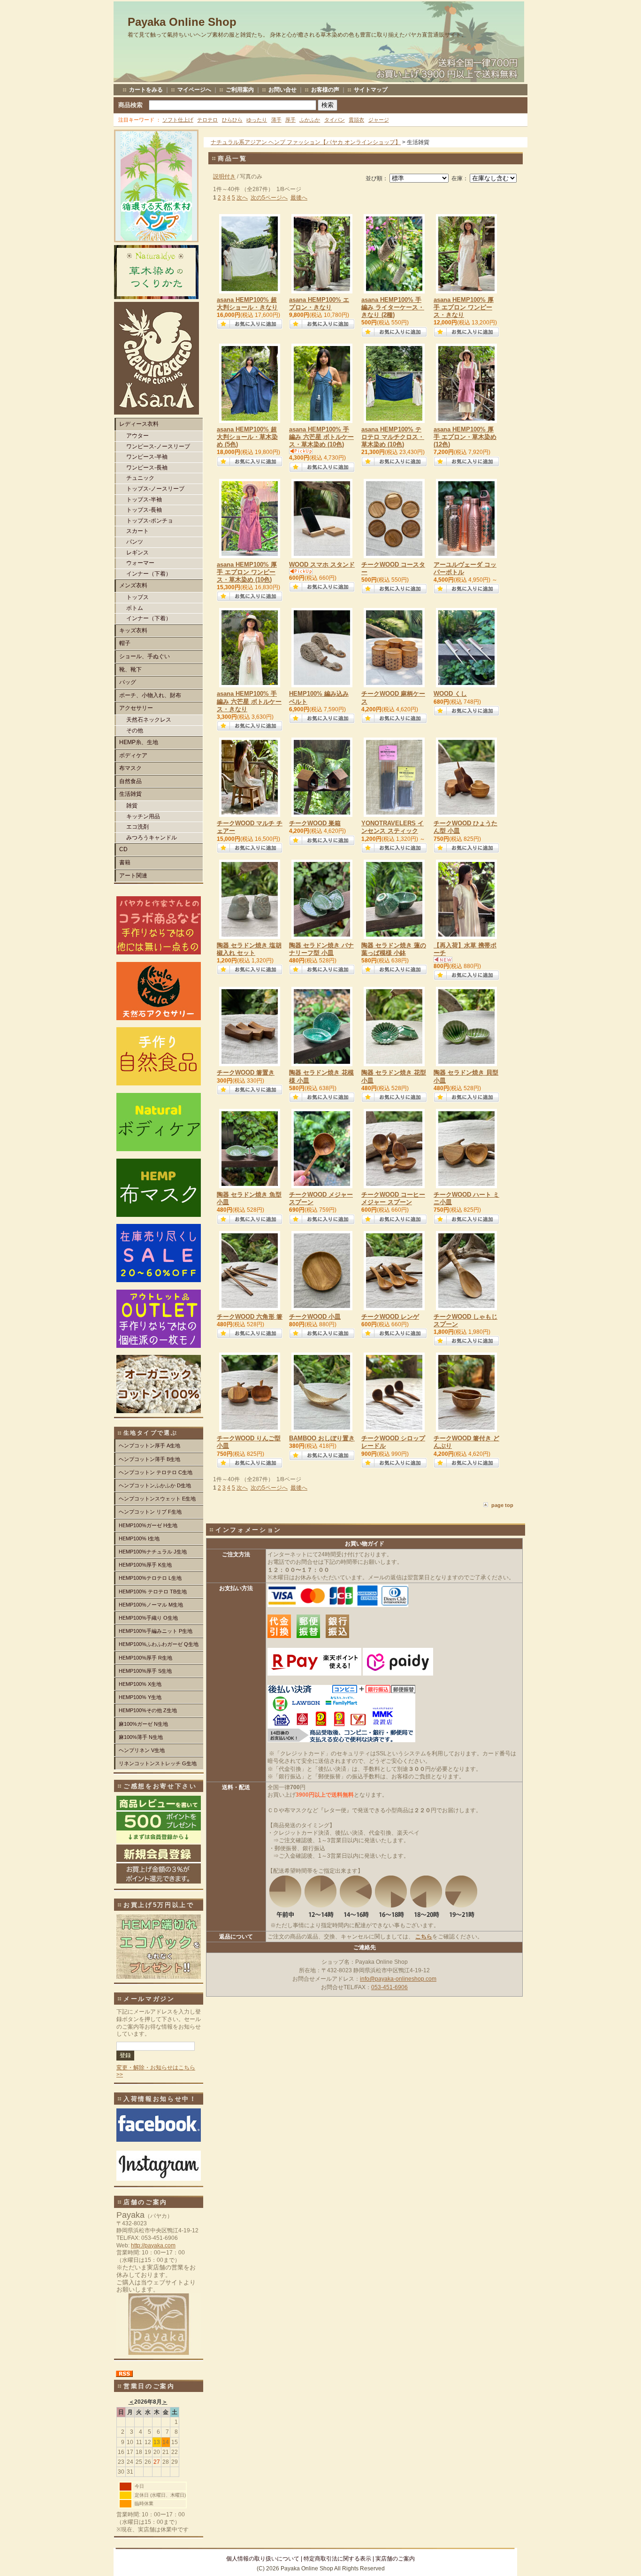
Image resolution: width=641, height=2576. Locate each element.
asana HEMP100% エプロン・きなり (319, 304)
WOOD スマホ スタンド (322, 565)
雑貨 (132, 806)
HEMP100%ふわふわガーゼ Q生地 (159, 1644)
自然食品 (130, 781)
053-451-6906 (389, 1987)
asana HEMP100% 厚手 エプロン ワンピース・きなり (464, 307)
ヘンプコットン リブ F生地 (150, 1512)
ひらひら (232, 120)
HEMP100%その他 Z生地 (148, 1710)
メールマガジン (149, 1999)
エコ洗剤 (137, 827)
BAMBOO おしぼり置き (322, 1438)
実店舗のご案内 (395, 2559)
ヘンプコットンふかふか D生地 (155, 1485)
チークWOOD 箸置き (246, 1073)
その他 (135, 731)
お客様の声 (325, 90)
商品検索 (130, 105)
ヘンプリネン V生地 (142, 1750)
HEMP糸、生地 (139, 742)
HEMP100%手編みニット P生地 (156, 1631)
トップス (137, 597)
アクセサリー (136, 708)
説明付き (224, 177)
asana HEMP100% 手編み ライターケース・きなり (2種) (393, 307)
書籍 (125, 862)
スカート (137, 531)
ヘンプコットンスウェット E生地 (157, 1499)
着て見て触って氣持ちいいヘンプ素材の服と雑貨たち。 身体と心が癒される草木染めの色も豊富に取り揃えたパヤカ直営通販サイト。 (297, 35)
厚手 (290, 120)
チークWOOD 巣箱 (315, 823)
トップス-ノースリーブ (155, 489)
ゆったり (257, 120)
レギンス (137, 553)
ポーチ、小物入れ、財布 (150, 695)
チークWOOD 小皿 (315, 1317)
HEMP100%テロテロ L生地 (150, 1578)
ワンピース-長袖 (147, 468)
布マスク (130, 768)
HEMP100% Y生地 (140, 1697)
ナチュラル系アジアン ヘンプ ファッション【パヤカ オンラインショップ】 (306, 142)
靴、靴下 (130, 669)
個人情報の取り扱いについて (263, 2559)
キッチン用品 (143, 816)
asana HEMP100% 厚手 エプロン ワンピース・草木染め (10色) (247, 572)
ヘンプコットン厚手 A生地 (149, 1446)
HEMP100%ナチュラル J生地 (153, 1552)
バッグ (128, 682)
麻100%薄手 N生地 (141, 1737)
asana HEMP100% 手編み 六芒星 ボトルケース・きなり (249, 701)
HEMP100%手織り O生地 (148, 1618)
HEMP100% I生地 (139, 1538)
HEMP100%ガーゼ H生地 (148, 1525)
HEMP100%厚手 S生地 (145, 1671)
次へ (242, 198)
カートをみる (146, 90)
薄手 (276, 120)
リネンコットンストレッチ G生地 (158, 1763)
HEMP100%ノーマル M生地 (151, 1605)
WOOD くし (450, 694)
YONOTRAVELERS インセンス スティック (393, 827)
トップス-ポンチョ (150, 521)
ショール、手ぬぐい (145, 656)
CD (123, 849)
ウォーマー (140, 563)
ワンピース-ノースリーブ (158, 446)
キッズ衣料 (133, 631)
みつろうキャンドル (152, 838)
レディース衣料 (139, 424)
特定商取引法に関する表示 (337, 2559)
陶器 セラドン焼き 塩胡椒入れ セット (249, 949)
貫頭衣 (356, 120)
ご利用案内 (240, 90)
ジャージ (379, 120)
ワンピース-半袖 (147, 457)
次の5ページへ (269, 198)
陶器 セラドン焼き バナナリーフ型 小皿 (321, 949)
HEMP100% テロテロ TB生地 (153, 1592)
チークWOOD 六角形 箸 (250, 1317)
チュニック (140, 478)
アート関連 (133, 876)
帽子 (125, 643)
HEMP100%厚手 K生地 (145, 1565)
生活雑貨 (130, 794)
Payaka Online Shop (182, 22)
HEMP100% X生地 (140, 1684)
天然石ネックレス (149, 720)
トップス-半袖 (144, 500)
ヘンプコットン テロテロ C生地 (156, 1472)
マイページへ (194, 90)
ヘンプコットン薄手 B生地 (149, 1459)
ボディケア (133, 755)
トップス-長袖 (144, 510)
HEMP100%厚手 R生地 (145, 1658)
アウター (137, 436)
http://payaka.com (153, 2245)
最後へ (299, 198)
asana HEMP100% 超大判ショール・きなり (247, 304)
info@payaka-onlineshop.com (398, 1979)
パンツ (135, 542)
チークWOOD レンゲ (390, 1317)
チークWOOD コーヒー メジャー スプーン (393, 1198)
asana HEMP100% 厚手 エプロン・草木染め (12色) (465, 437)
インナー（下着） (149, 574)
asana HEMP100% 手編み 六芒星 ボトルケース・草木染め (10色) (321, 437)
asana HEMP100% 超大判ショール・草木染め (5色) (247, 437)
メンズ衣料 (133, 585)
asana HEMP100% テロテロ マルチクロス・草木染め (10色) (393, 437)
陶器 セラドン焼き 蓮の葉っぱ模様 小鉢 (394, 949)
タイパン (335, 120)
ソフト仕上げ (178, 120)
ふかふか (310, 120)
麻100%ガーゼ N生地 (143, 1724)
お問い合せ (282, 90)
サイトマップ (371, 90)
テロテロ (207, 120)
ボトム (135, 608)
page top (502, 1505)
